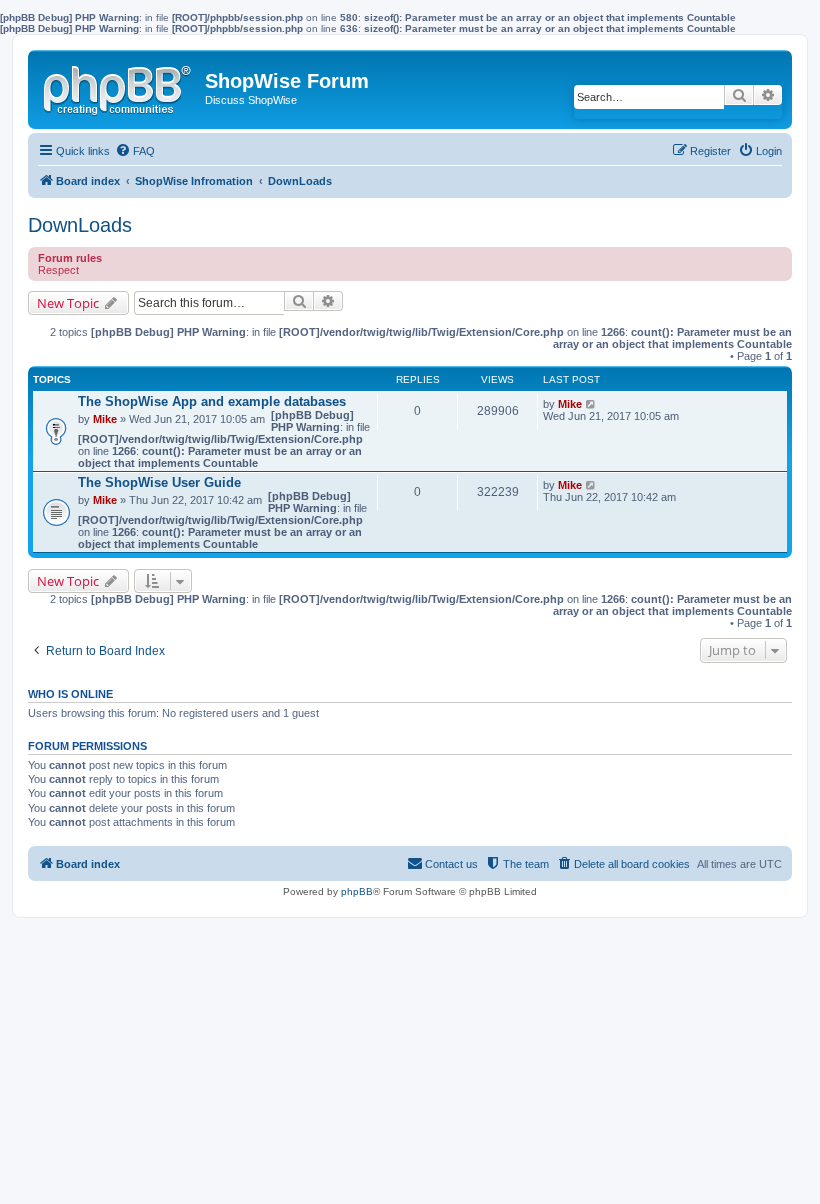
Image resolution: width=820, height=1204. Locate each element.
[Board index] (119, 86)
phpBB (357, 891)
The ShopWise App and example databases (212, 401)
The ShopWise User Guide (159, 482)
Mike (105, 419)
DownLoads (80, 225)
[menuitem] (135, 151)
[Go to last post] (591, 404)
